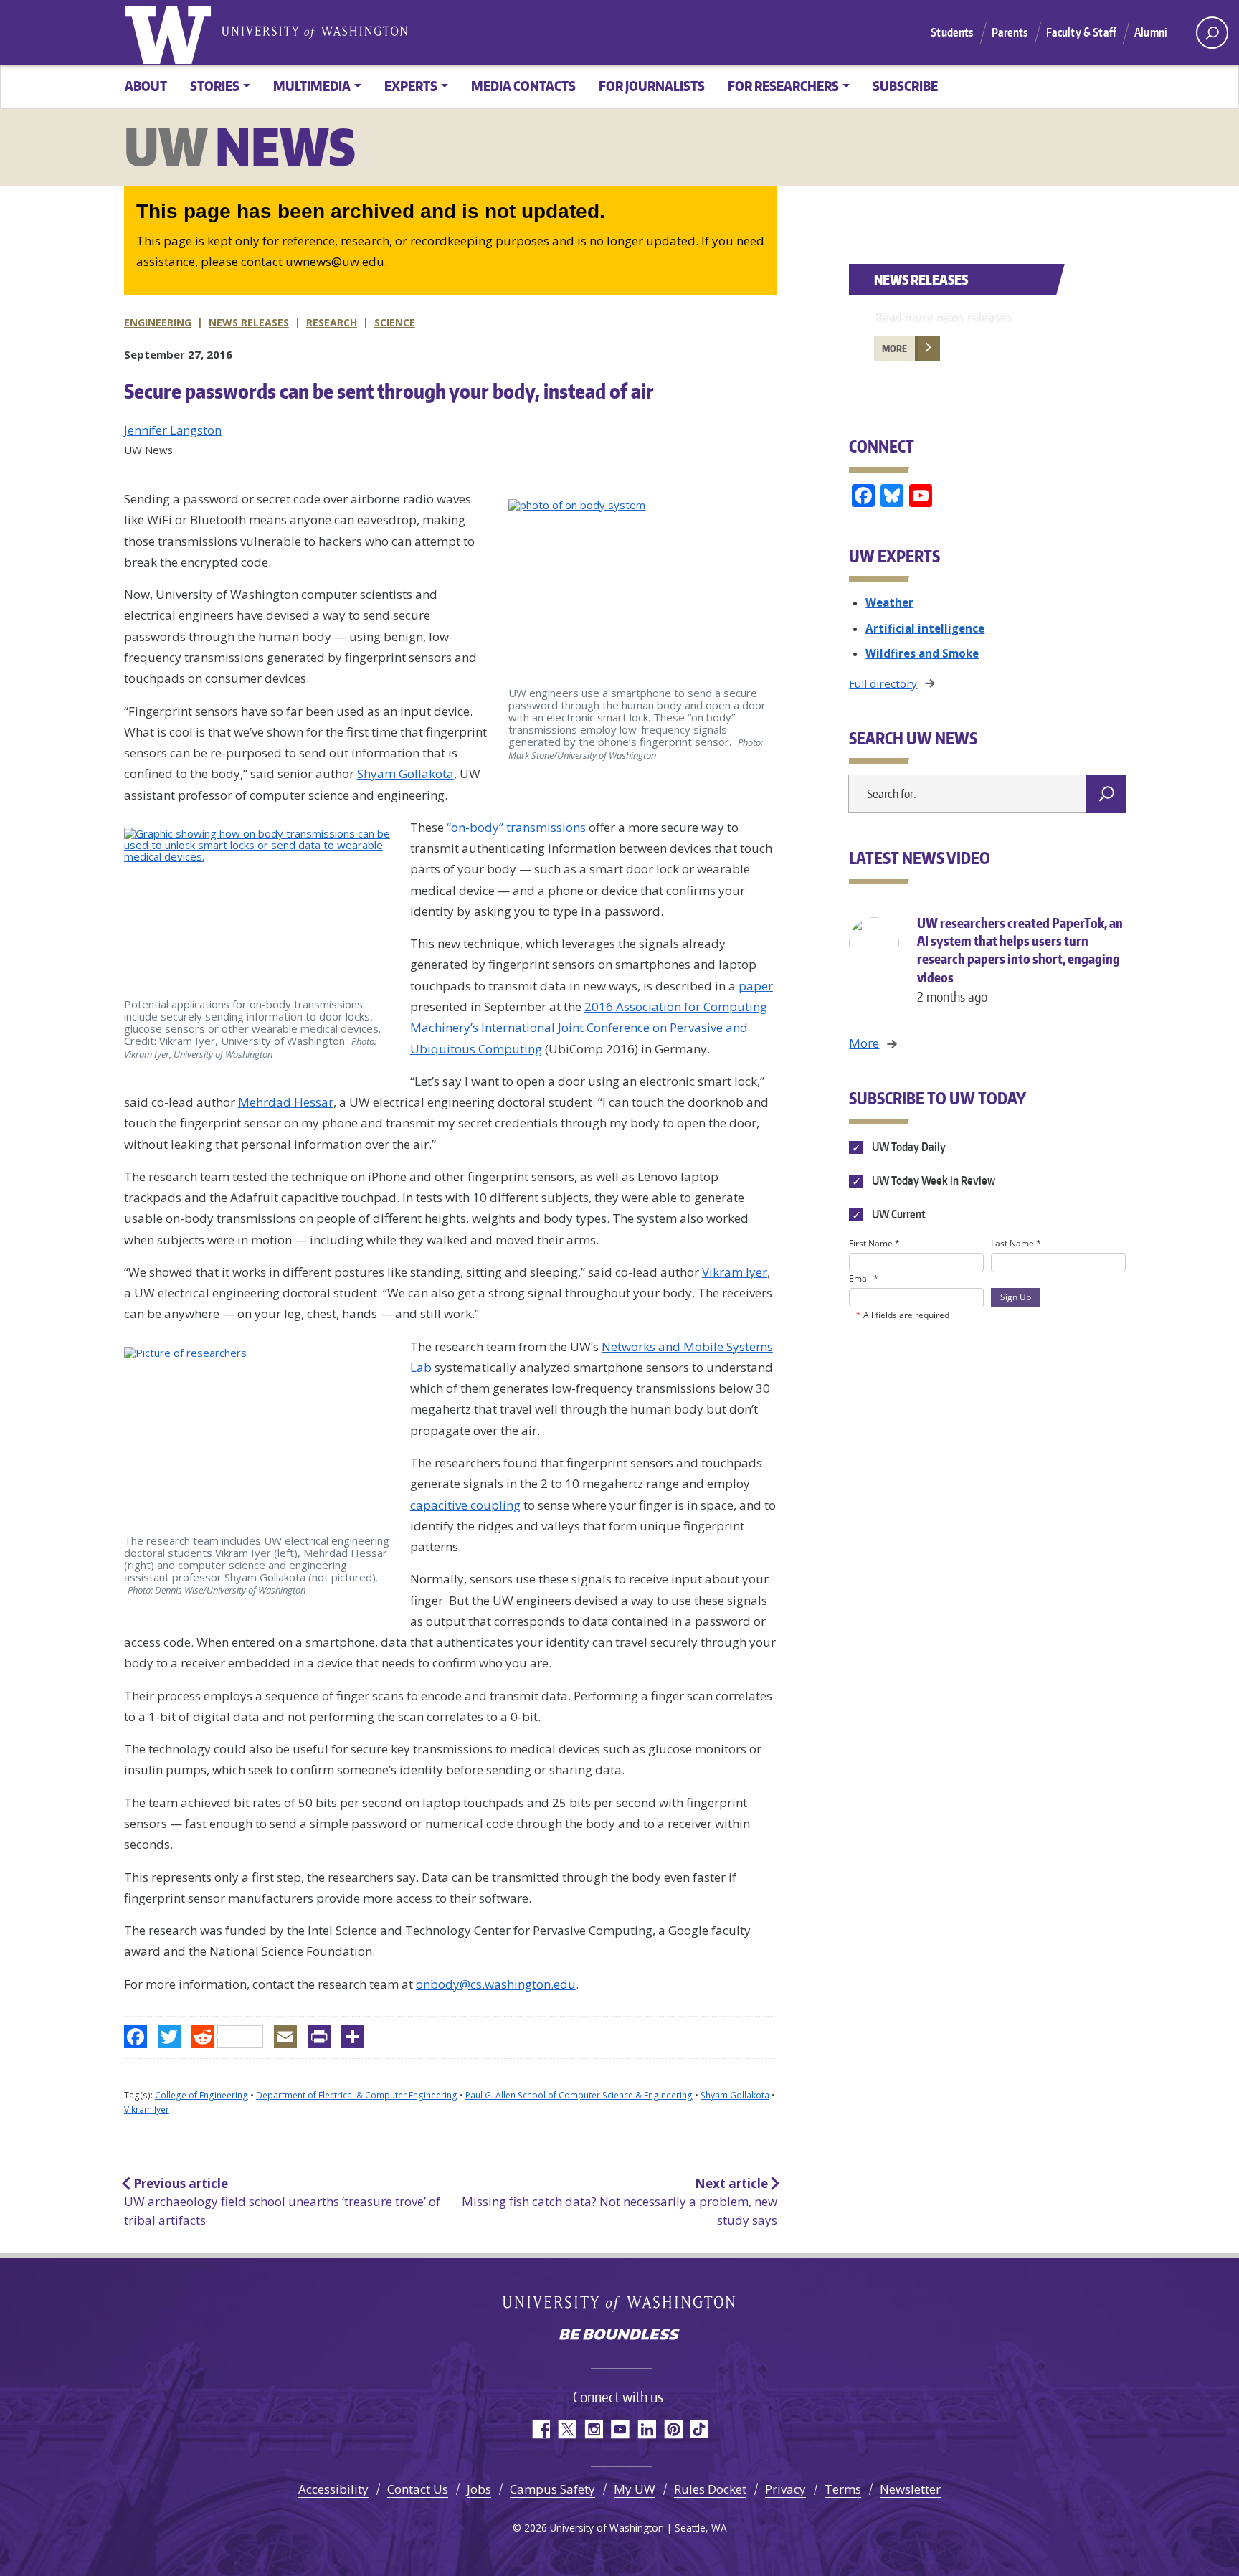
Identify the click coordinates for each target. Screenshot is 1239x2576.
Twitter (567, 2429)
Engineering (158, 322)
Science (395, 322)
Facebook (540, 2429)
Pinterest (673, 2429)
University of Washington (171, 32)
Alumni (1151, 32)
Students (952, 32)
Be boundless (619, 2336)
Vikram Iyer (735, 1272)
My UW (635, 2489)
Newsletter (910, 2489)
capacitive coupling (465, 1505)
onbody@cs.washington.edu (496, 1984)
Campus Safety (552, 2489)
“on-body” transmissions (516, 827)
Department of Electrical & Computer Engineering (357, 2095)
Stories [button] (215, 86)
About (146, 86)
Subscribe (905, 86)
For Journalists (652, 86)
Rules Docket (710, 2489)
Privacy (785, 2489)
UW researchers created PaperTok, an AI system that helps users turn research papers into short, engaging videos (1020, 960)
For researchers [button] (783, 86)
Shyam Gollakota (405, 773)
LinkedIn (646, 2429)
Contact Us (418, 2489)
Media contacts (523, 86)
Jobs (479, 2489)
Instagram (593, 2429)
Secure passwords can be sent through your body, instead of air (389, 391)
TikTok (699, 2429)
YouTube (620, 2429)
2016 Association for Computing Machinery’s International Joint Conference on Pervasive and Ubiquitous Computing (589, 1028)
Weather (889, 602)
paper (756, 986)
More (894, 349)
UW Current (897, 1214)
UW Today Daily (907, 1147)
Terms (843, 2489)
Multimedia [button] (312, 86)
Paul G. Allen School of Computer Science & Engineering (579, 2095)
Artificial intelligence (925, 628)
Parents (1010, 32)
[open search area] (1212, 33)
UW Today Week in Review (932, 1180)
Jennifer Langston (173, 430)
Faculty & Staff (1081, 32)
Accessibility (333, 2489)
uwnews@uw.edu (335, 261)
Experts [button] (411, 86)
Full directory (883, 683)
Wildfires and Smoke (922, 653)
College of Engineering (201, 2095)
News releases (249, 322)
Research (332, 322)
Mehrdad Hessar (286, 1102)
